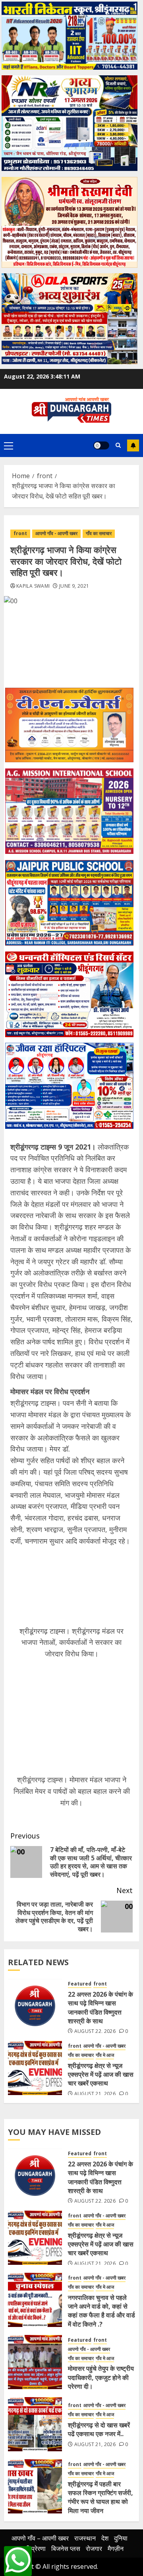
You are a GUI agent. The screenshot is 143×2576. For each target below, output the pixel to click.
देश (105, 2538)
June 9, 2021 (74, 586)
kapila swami (33, 586)
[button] (9, 445)
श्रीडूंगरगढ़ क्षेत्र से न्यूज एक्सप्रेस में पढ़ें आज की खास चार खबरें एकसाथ (101, 2075)
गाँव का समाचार (99, 533)
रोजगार (94, 2549)
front (20, 533)
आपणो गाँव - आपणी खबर (56, 533)
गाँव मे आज (105, 2055)
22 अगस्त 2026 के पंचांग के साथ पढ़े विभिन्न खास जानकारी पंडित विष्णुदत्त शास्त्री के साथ (100, 2008)
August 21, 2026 (95, 2094)
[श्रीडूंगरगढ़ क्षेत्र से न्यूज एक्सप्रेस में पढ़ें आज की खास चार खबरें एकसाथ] (35, 2068)
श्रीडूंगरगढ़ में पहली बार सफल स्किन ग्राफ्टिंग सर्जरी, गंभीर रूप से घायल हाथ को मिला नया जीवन (100, 2497)
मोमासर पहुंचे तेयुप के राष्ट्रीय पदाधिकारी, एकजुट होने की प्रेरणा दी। (101, 2377)
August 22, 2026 (95, 2031)
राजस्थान (85, 2538)
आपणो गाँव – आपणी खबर (40, 2538)
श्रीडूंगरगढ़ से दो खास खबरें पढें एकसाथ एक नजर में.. (99, 2429)
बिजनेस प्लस (66, 2549)
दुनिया (121, 2538)
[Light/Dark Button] (101, 445)
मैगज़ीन (116, 2549)
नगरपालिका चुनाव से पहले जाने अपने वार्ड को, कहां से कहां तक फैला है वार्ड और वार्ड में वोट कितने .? (101, 2311)
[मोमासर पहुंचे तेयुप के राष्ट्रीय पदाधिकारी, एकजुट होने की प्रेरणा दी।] (35, 2362)
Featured (80, 1984)
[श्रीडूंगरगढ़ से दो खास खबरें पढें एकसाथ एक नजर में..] (35, 2424)
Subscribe (133, 445)
